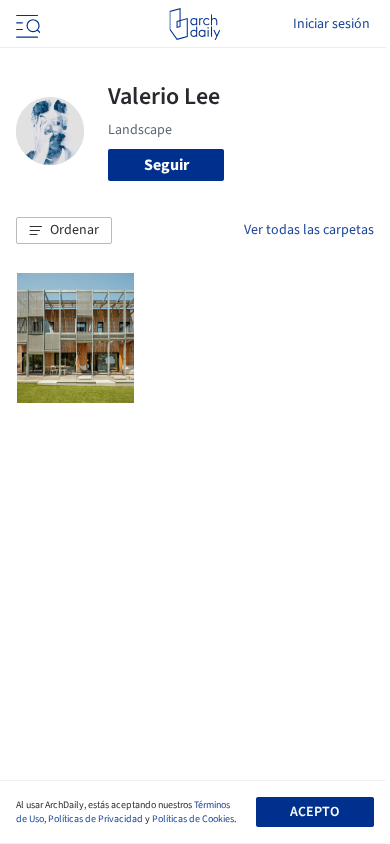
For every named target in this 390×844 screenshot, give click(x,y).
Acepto (314, 812)
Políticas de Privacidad (95, 819)
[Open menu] (26, 24)
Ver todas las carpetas (309, 230)
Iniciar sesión (331, 24)
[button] (64, 231)
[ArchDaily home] (194, 24)
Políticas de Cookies (193, 819)
